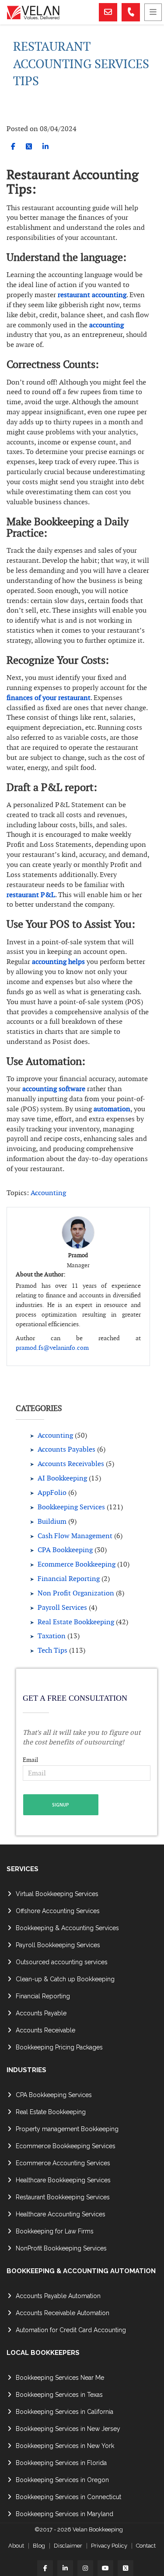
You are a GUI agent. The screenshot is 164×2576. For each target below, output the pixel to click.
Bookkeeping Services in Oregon (62, 2480)
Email (30, 1760)
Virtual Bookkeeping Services (57, 1894)
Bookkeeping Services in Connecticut (68, 2497)
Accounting (48, 1193)
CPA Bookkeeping (65, 1550)
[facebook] (13, 147)
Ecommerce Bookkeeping (77, 1564)
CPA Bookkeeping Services (54, 2095)
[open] (153, 12)
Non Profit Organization (76, 1593)
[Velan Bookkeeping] (52, 12)
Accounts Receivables (71, 1464)
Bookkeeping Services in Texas (59, 2395)
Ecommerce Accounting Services (63, 2163)
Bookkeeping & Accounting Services (67, 1928)
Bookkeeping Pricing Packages (59, 2047)
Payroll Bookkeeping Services (58, 1945)
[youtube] (105, 2568)
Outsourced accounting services (62, 1962)
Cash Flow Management (75, 1536)
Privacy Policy (109, 2546)
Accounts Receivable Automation (63, 2313)
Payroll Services (62, 1607)
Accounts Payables (66, 1449)
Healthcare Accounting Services (61, 2214)
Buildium (52, 1521)
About (16, 2546)
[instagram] (85, 2568)
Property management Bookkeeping (67, 2129)
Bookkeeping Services (71, 1507)
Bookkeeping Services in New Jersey (68, 2429)
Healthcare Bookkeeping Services (63, 2180)
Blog (39, 2546)
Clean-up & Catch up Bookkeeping (65, 1979)
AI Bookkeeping (62, 1478)
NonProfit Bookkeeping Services (61, 2248)
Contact (146, 2546)
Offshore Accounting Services (58, 1911)
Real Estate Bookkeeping (76, 1622)
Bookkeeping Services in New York (65, 2446)
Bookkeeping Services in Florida (61, 2463)
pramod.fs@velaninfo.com (52, 1348)
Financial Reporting (69, 1579)
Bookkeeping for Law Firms (55, 2231)
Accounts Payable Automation (58, 2296)
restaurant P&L (31, 895)
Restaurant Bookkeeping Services (63, 2197)
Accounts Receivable (45, 2030)
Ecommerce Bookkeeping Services (66, 2146)
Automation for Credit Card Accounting (71, 2330)
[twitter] (29, 147)
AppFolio (52, 1493)
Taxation (52, 1636)
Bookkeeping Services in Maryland (65, 2514)
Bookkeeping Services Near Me (60, 2378)
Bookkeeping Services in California (65, 2412)
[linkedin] (45, 147)
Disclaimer (68, 2546)
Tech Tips (52, 1650)
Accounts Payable (41, 2013)
